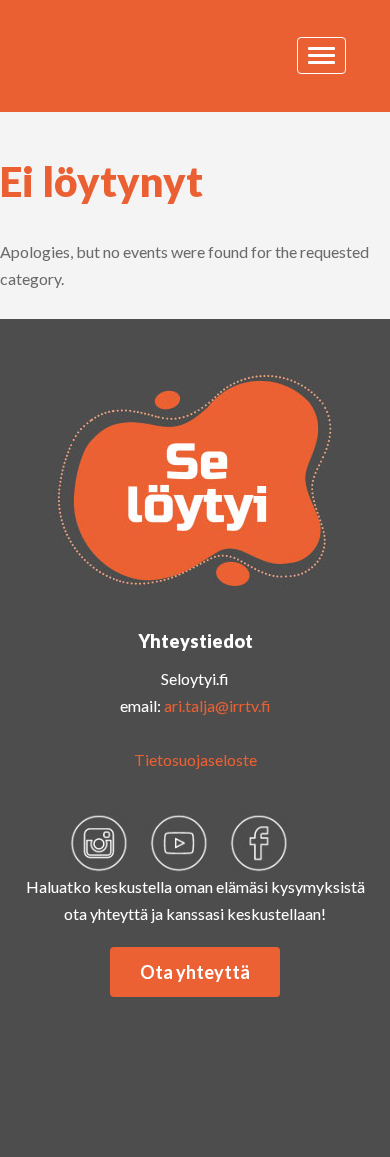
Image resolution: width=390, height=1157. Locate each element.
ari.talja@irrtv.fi (217, 705)
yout (179, 843)
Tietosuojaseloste (195, 759)
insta (99, 843)
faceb (259, 843)
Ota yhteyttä (195, 972)
